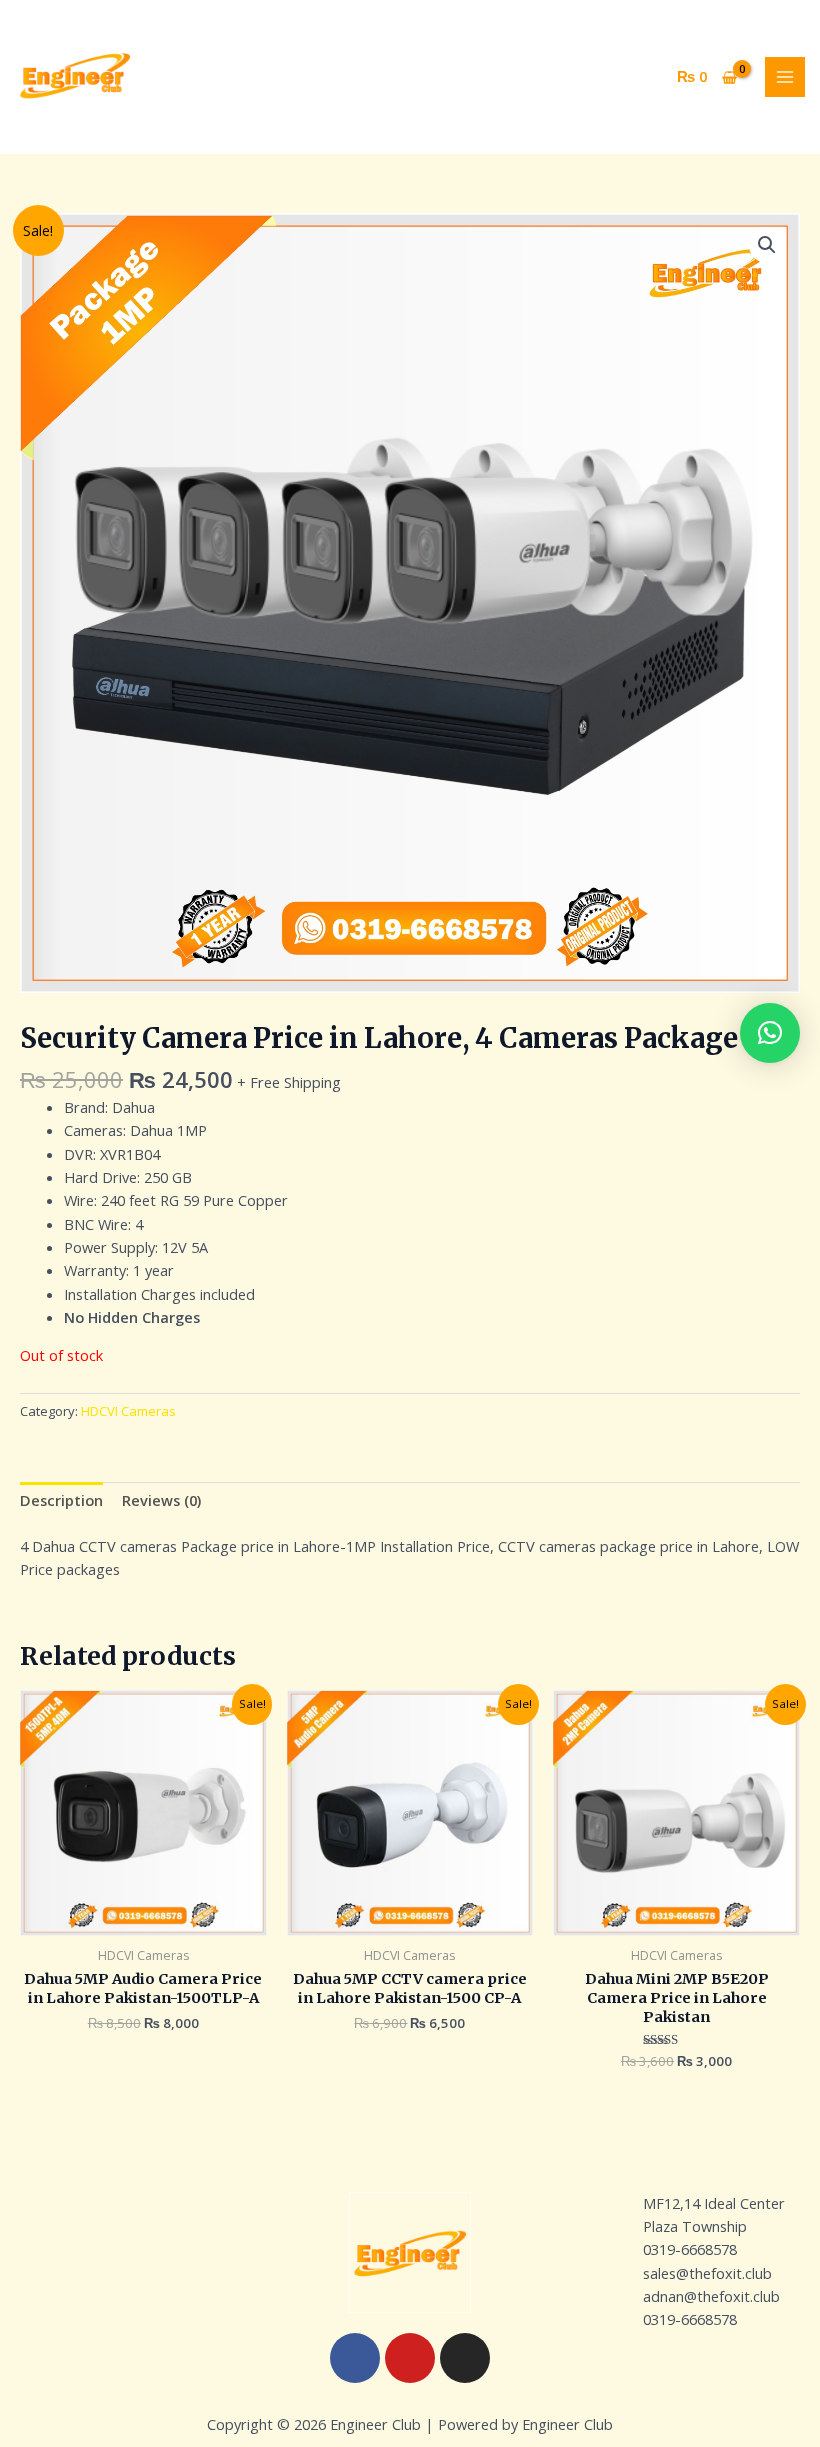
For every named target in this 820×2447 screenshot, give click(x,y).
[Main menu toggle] (785, 77)
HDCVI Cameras (128, 1411)
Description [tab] (61, 1500)
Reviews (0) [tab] (161, 1500)
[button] (767, 245)
